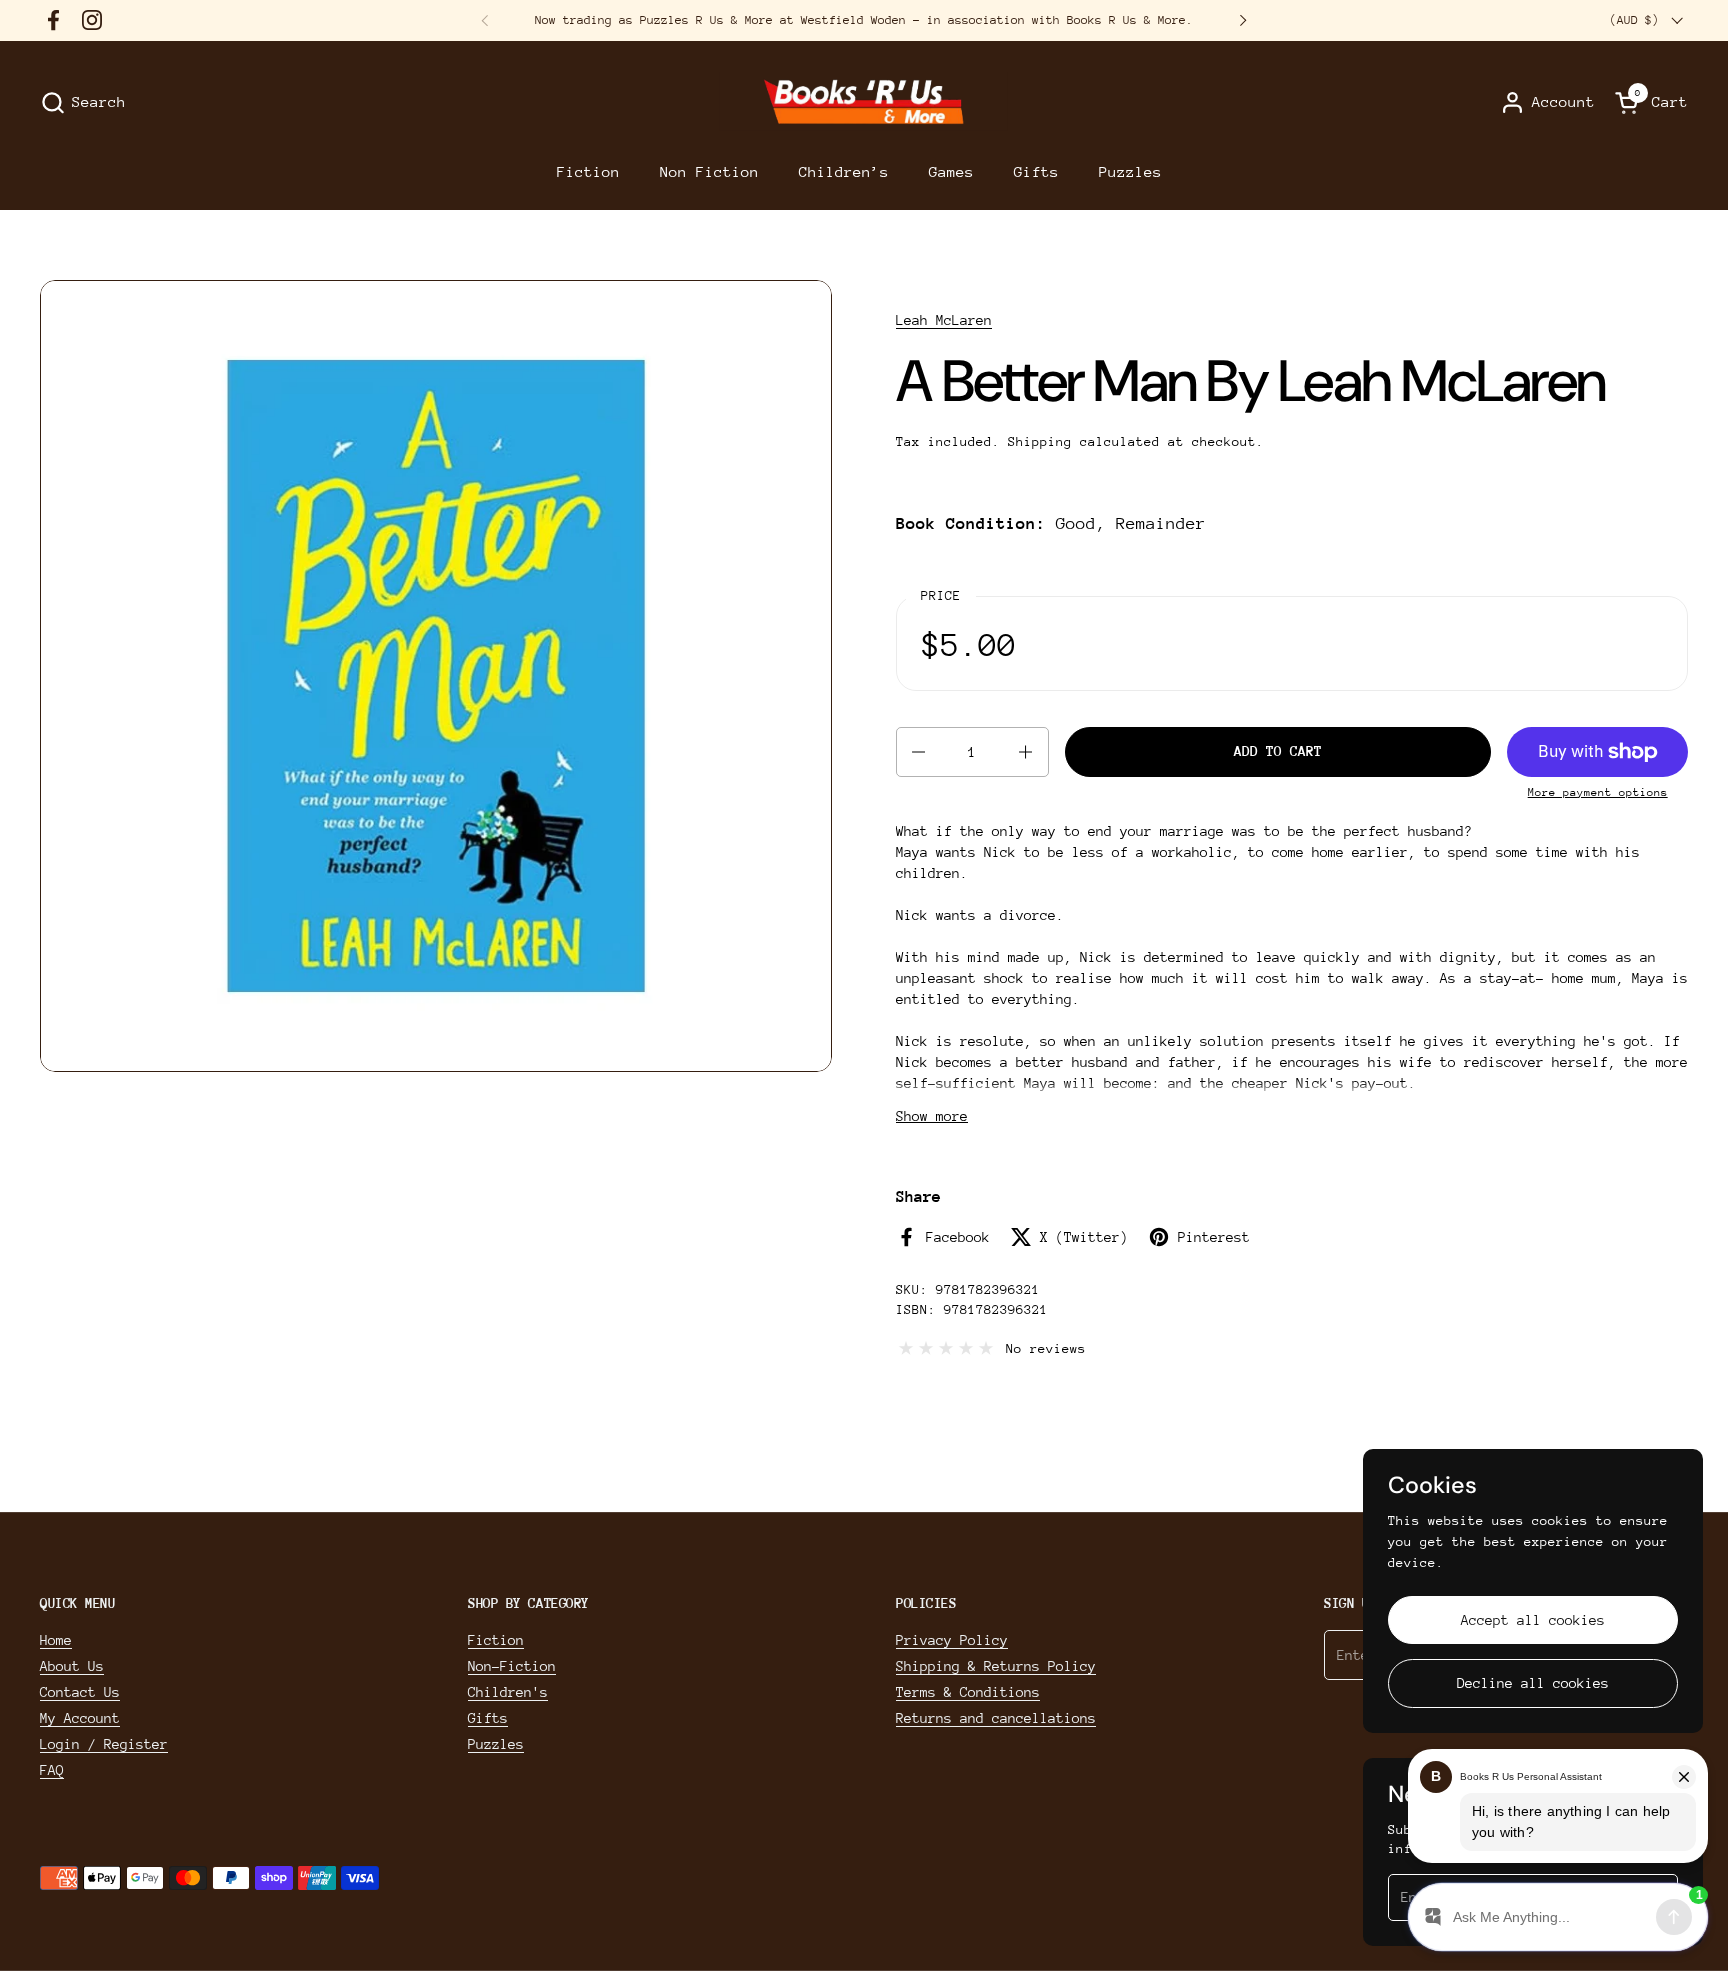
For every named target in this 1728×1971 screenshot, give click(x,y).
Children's (508, 1692)
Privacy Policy (952, 1640)
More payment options (1598, 792)
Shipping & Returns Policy (996, 1666)
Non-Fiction (512, 1666)
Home (56, 1640)
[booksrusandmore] (863, 102)
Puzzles (496, 1744)
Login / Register (104, 1744)
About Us (72, 1666)
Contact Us (80, 1692)
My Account (80, 1718)
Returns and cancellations (996, 1718)
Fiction (496, 1640)
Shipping (1040, 441)
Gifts (488, 1718)
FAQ (52, 1770)
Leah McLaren (944, 320)
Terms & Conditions (968, 1692)
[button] (83, 102)
